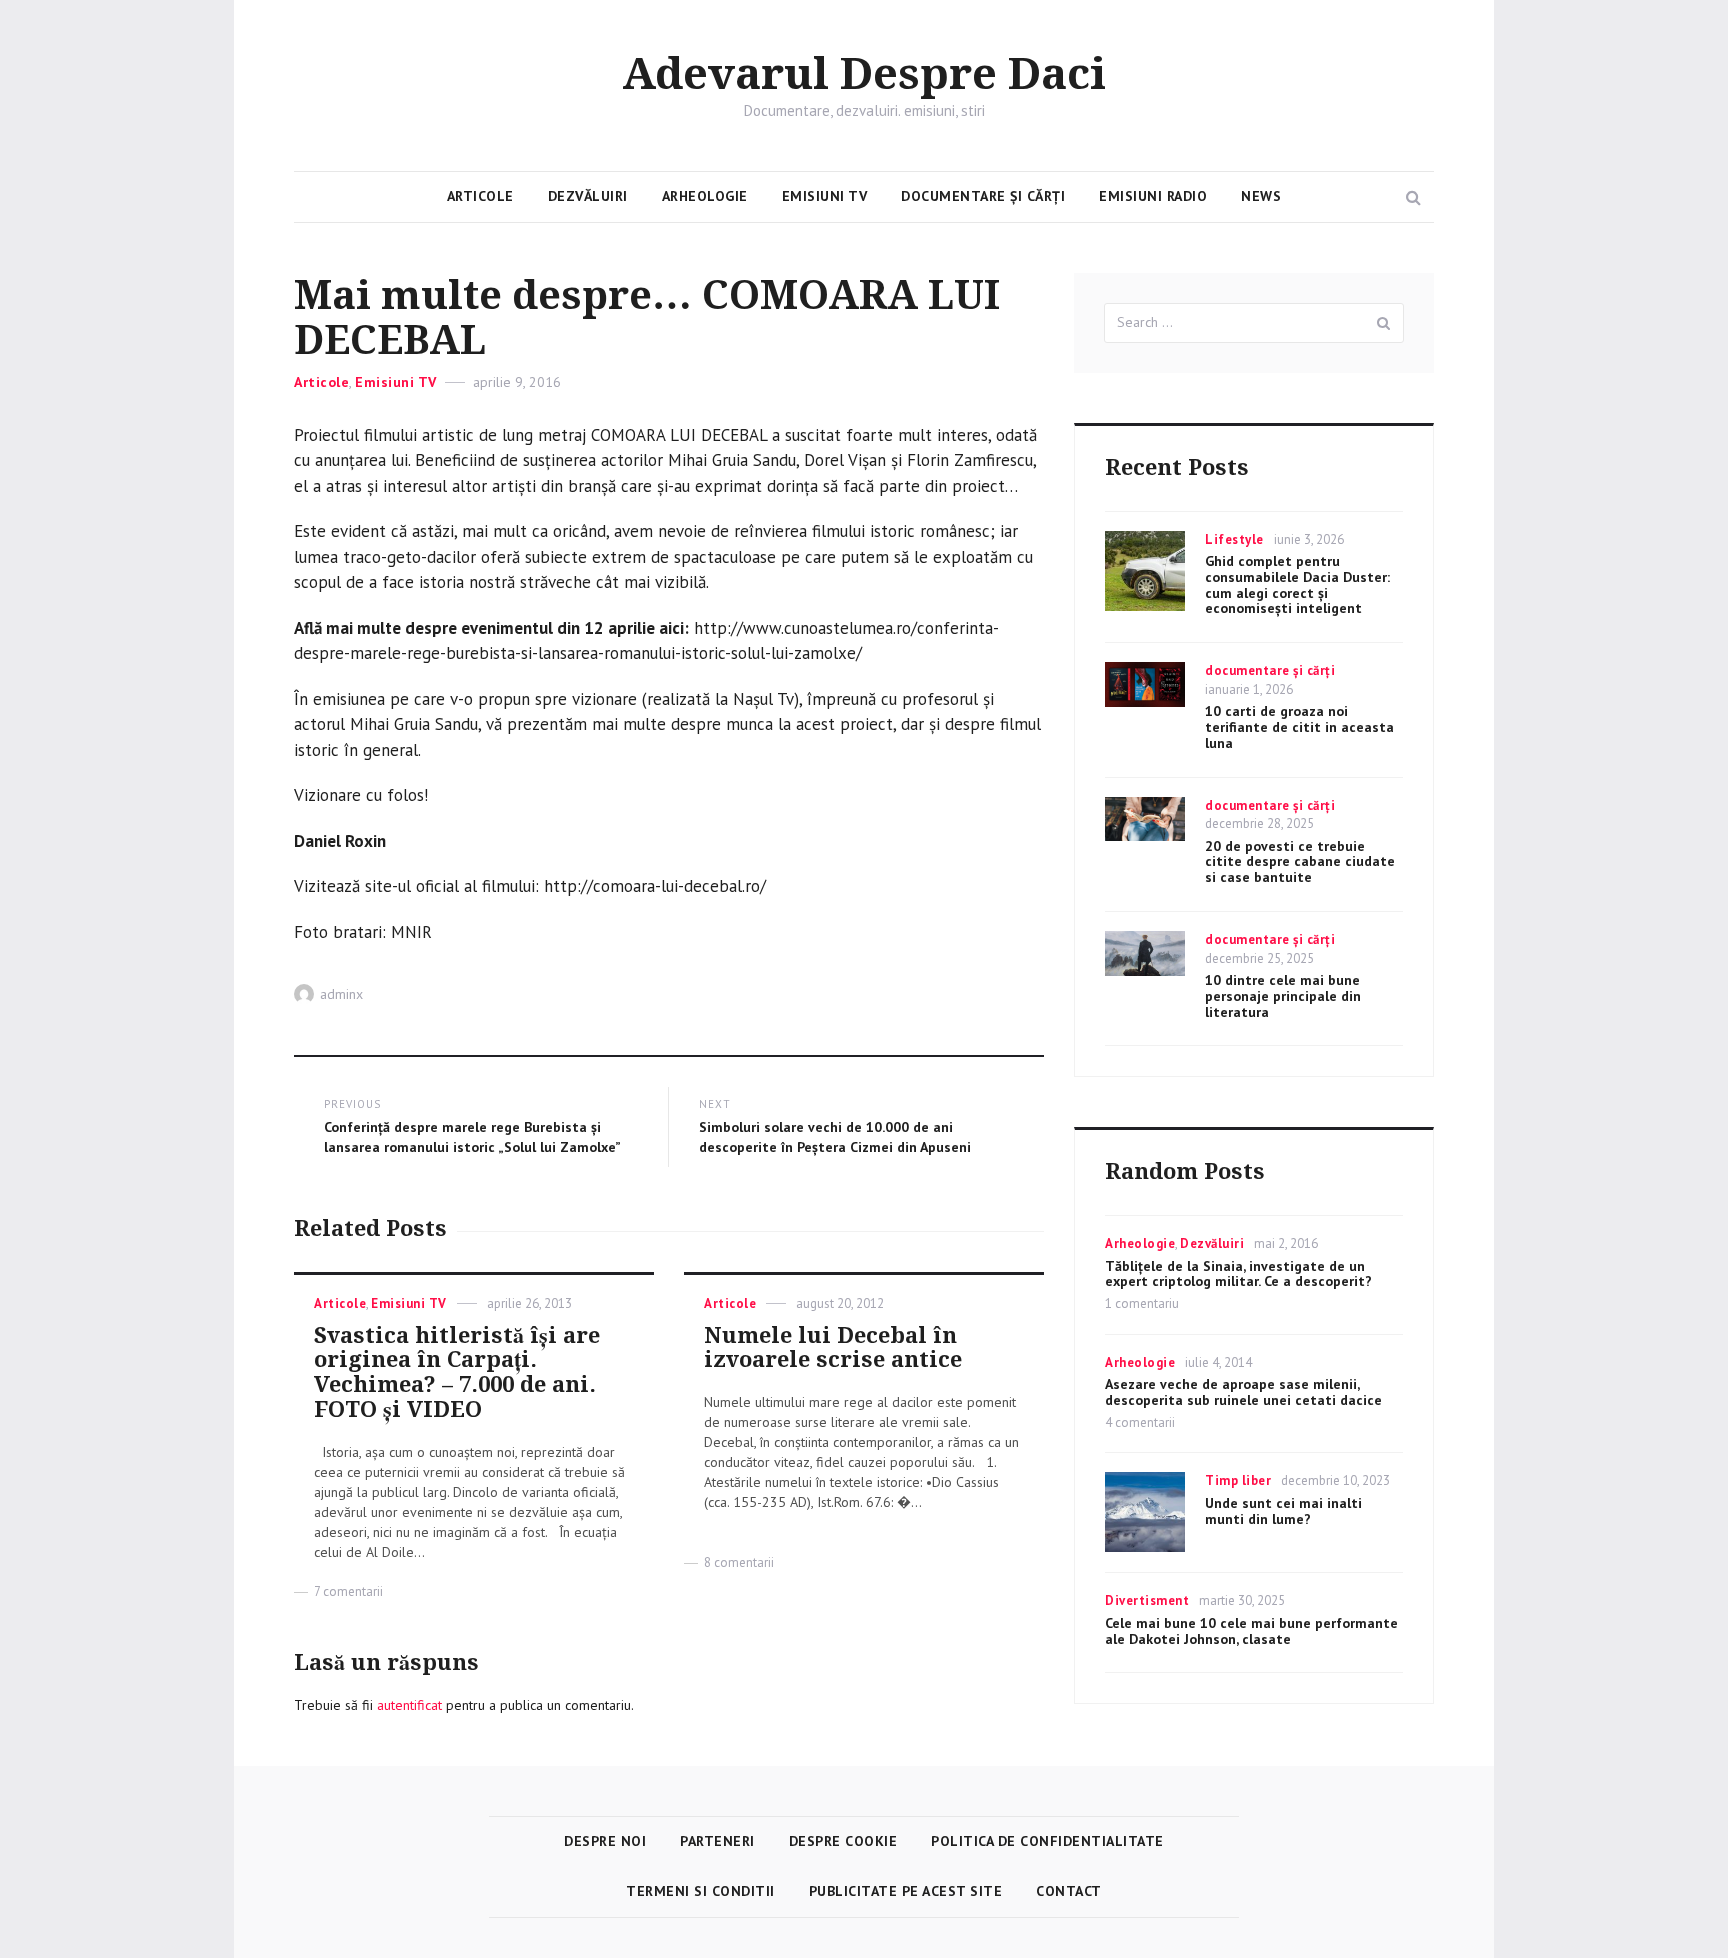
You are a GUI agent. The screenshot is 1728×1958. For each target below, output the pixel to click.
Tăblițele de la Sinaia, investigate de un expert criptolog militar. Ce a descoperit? (1238, 1274)
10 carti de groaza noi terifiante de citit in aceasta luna (1299, 727)
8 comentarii (739, 1562)
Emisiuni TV (825, 196)
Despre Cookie (843, 1841)
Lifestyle (1234, 539)
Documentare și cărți (983, 196)
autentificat (409, 1705)
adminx (341, 994)
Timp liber (1238, 1480)
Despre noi (605, 1841)
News (1261, 196)
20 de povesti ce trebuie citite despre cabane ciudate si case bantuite (1300, 862)
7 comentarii (348, 1591)
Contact (1069, 1891)
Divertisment (1147, 1600)
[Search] (1384, 323)
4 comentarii (1140, 1422)
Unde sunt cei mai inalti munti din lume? (1283, 1511)
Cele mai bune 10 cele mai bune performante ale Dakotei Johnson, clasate (1251, 1631)
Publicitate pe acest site (906, 1891)
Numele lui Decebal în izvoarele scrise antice (833, 1348)
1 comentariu (1142, 1303)
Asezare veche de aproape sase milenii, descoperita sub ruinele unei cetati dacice (1243, 1392)
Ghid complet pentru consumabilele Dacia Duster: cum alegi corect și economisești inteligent (1297, 584)
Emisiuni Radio (1153, 196)
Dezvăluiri (588, 196)
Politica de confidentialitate (1047, 1841)
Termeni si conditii (700, 1891)
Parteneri (717, 1841)
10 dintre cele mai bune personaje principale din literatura (1283, 996)
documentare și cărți (1270, 670)
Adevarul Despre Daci (864, 75)
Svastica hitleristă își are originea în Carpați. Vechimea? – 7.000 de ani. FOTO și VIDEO (457, 1372)
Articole (480, 196)
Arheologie (705, 196)
